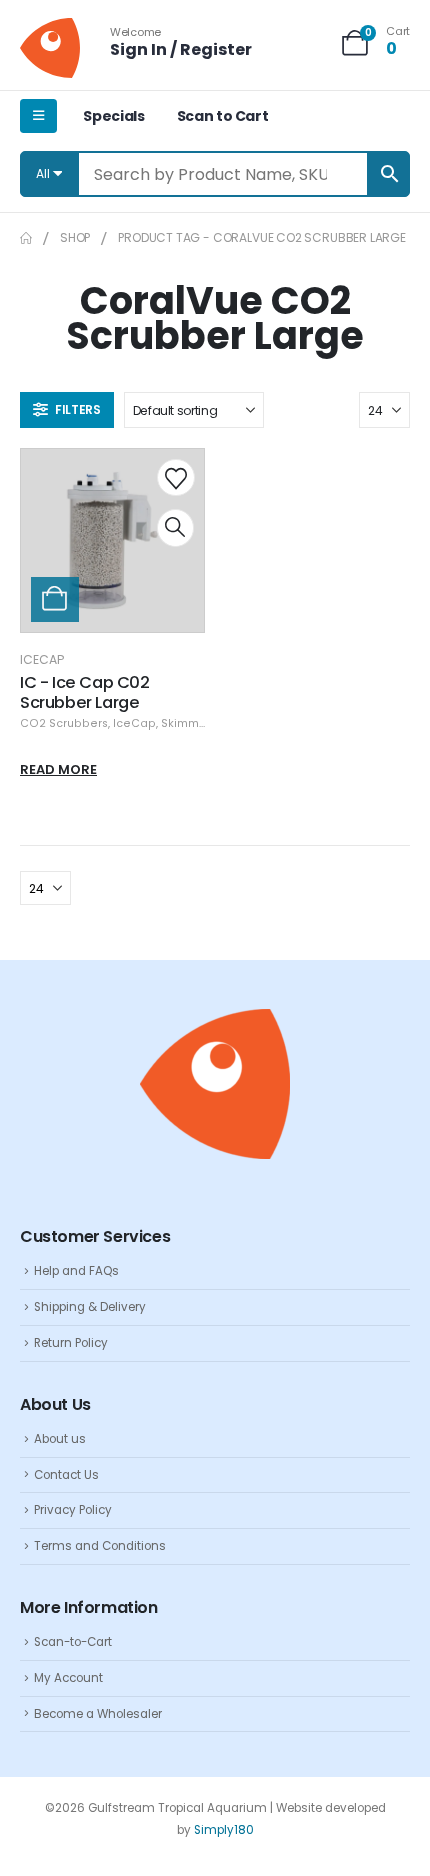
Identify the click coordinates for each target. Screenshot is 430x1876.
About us (60, 1439)
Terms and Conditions (100, 1546)
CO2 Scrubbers (64, 723)
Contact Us (66, 1475)
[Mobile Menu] (38, 116)
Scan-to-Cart (73, 1642)
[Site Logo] (50, 48)
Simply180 (224, 1830)
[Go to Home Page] (26, 238)
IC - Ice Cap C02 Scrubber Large (84, 692)
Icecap (42, 659)
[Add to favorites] (175, 477)
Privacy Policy (73, 1510)
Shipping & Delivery (90, 1307)
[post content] (112, 540)
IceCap (134, 723)
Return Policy (71, 1343)
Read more (58, 769)
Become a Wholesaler (98, 1714)
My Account (68, 1678)
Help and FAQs (76, 1271)
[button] (67, 410)
